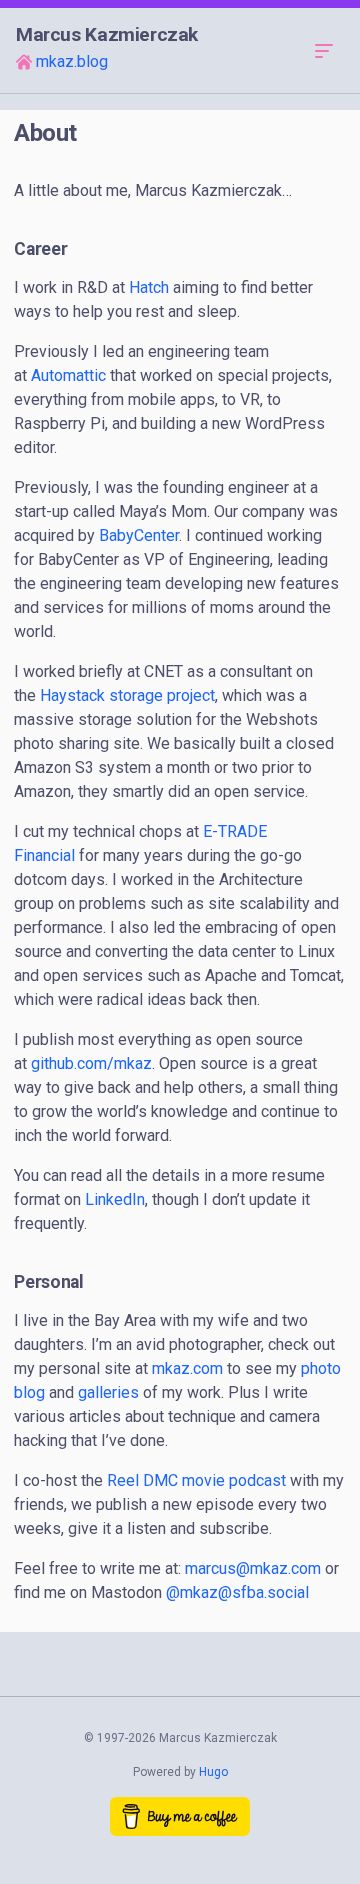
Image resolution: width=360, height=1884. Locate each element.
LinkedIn (115, 1199)
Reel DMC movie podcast (196, 1480)
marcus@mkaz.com (253, 1568)
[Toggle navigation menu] (324, 50)
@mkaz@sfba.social (237, 1592)
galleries (108, 1392)
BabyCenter (139, 535)
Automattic (68, 375)
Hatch (149, 287)
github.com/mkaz (91, 1063)
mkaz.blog (72, 61)
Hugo (213, 1772)
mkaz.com (187, 1368)
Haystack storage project (127, 695)
